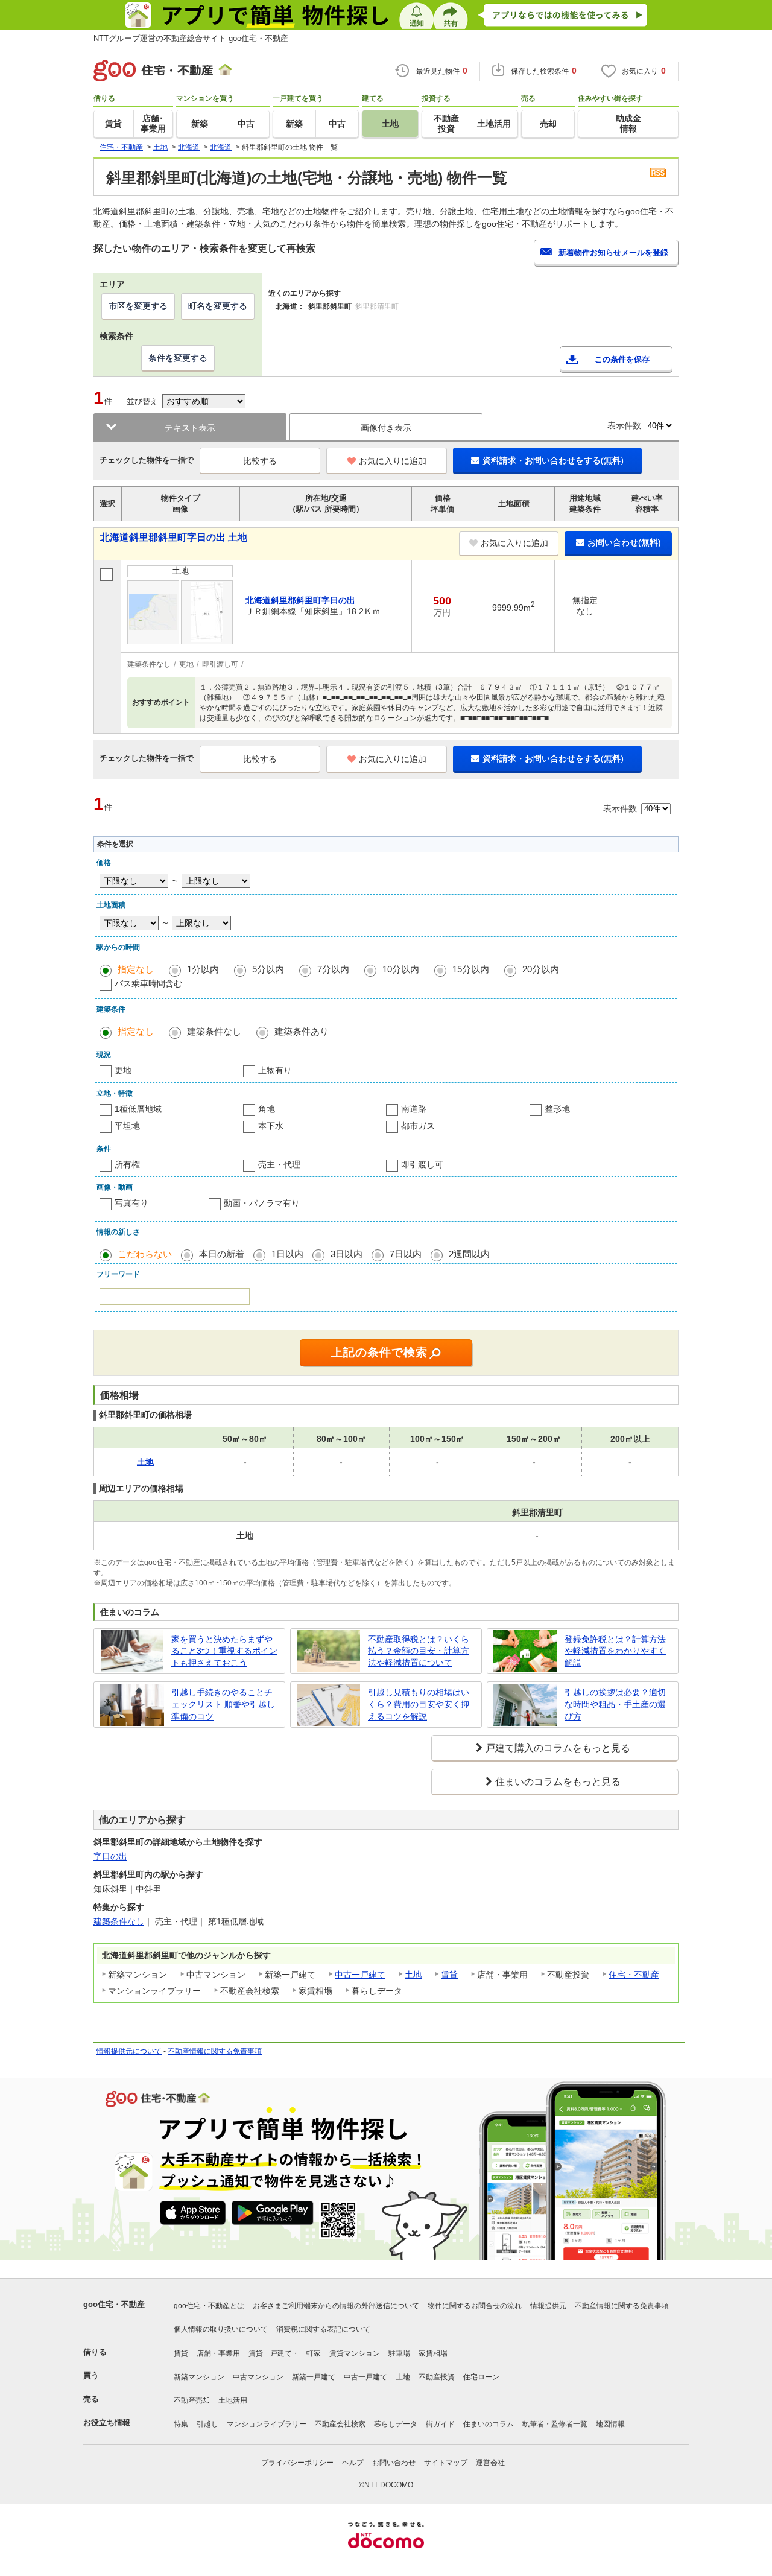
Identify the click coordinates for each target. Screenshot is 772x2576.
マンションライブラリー (267, 2424)
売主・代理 (279, 1164)
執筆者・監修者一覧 (555, 2424)
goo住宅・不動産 (114, 2304)
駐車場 (399, 2353)
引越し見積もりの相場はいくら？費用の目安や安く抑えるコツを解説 (419, 1704)
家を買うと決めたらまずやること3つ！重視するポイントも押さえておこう (224, 1651)
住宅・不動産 (634, 1975)
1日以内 (287, 1254)
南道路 (414, 1109)
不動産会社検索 (340, 2424)
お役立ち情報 (107, 2422)
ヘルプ (353, 2463)
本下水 (271, 1126)
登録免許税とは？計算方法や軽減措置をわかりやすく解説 (615, 1651)
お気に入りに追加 (393, 461)
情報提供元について (129, 2051)
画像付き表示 (386, 428)
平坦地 (127, 1126)
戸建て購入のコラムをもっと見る (558, 1748)
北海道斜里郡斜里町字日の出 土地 (174, 537)
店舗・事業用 (218, 2353)
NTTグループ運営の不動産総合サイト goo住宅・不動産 (191, 38)
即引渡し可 (422, 1164)
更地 (123, 1070)
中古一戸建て (360, 1975)
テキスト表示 (190, 428)
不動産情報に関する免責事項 (215, 2051)
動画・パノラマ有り (262, 1203)
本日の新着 (222, 1254)
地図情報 (610, 2424)
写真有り (131, 1203)
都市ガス (418, 1126)
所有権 (127, 1164)
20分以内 (541, 969)
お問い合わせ (394, 2463)
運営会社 (490, 2463)
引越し (207, 2424)
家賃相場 (433, 2353)
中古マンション (258, 2377)
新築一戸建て (314, 2377)
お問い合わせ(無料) (624, 542)
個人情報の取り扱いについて (221, 2329)
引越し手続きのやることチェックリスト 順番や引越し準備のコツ (223, 1704)
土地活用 (233, 2400)
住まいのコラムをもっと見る (558, 1782)
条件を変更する (178, 358)
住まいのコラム (489, 2424)
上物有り (275, 1070)
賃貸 (449, 1975)
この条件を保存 (622, 359)
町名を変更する (218, 306)
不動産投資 (437, 2377)
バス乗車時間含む (148, 983)
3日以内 (346, 1254)
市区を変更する (138, 306)
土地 (413, 1975)
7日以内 (406, 1254)
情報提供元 (548, 2306)
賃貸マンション (355, 2353)
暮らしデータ (396, 2424)
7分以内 (333, 969)
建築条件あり (302, 1031)
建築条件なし (214, 1031)
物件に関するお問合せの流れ (475, 2306)
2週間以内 (469, 1254)
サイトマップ (446, 2463)
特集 (181, 2424)
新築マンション (199, 2377)
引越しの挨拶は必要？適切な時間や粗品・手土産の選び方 (615, 1704)
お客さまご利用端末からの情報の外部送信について (336, 2306)
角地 (267, 1109)
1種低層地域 (138, 1109)
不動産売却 (192, 2400)
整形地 (557, 1109)
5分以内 (268, 969)
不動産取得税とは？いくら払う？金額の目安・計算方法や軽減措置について (419, 1651)
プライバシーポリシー (297, 2463)
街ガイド (440, 2424)
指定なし (136, 969)
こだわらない (145, 1254)
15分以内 (471, 969)
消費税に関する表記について (323, 2329)
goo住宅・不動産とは (209, 2306)
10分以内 (401, 969)
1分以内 (203, 969)
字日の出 (110, 1856)
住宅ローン (481, 2377)
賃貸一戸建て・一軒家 (285, 2353)
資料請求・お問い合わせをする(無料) (553, 460)
